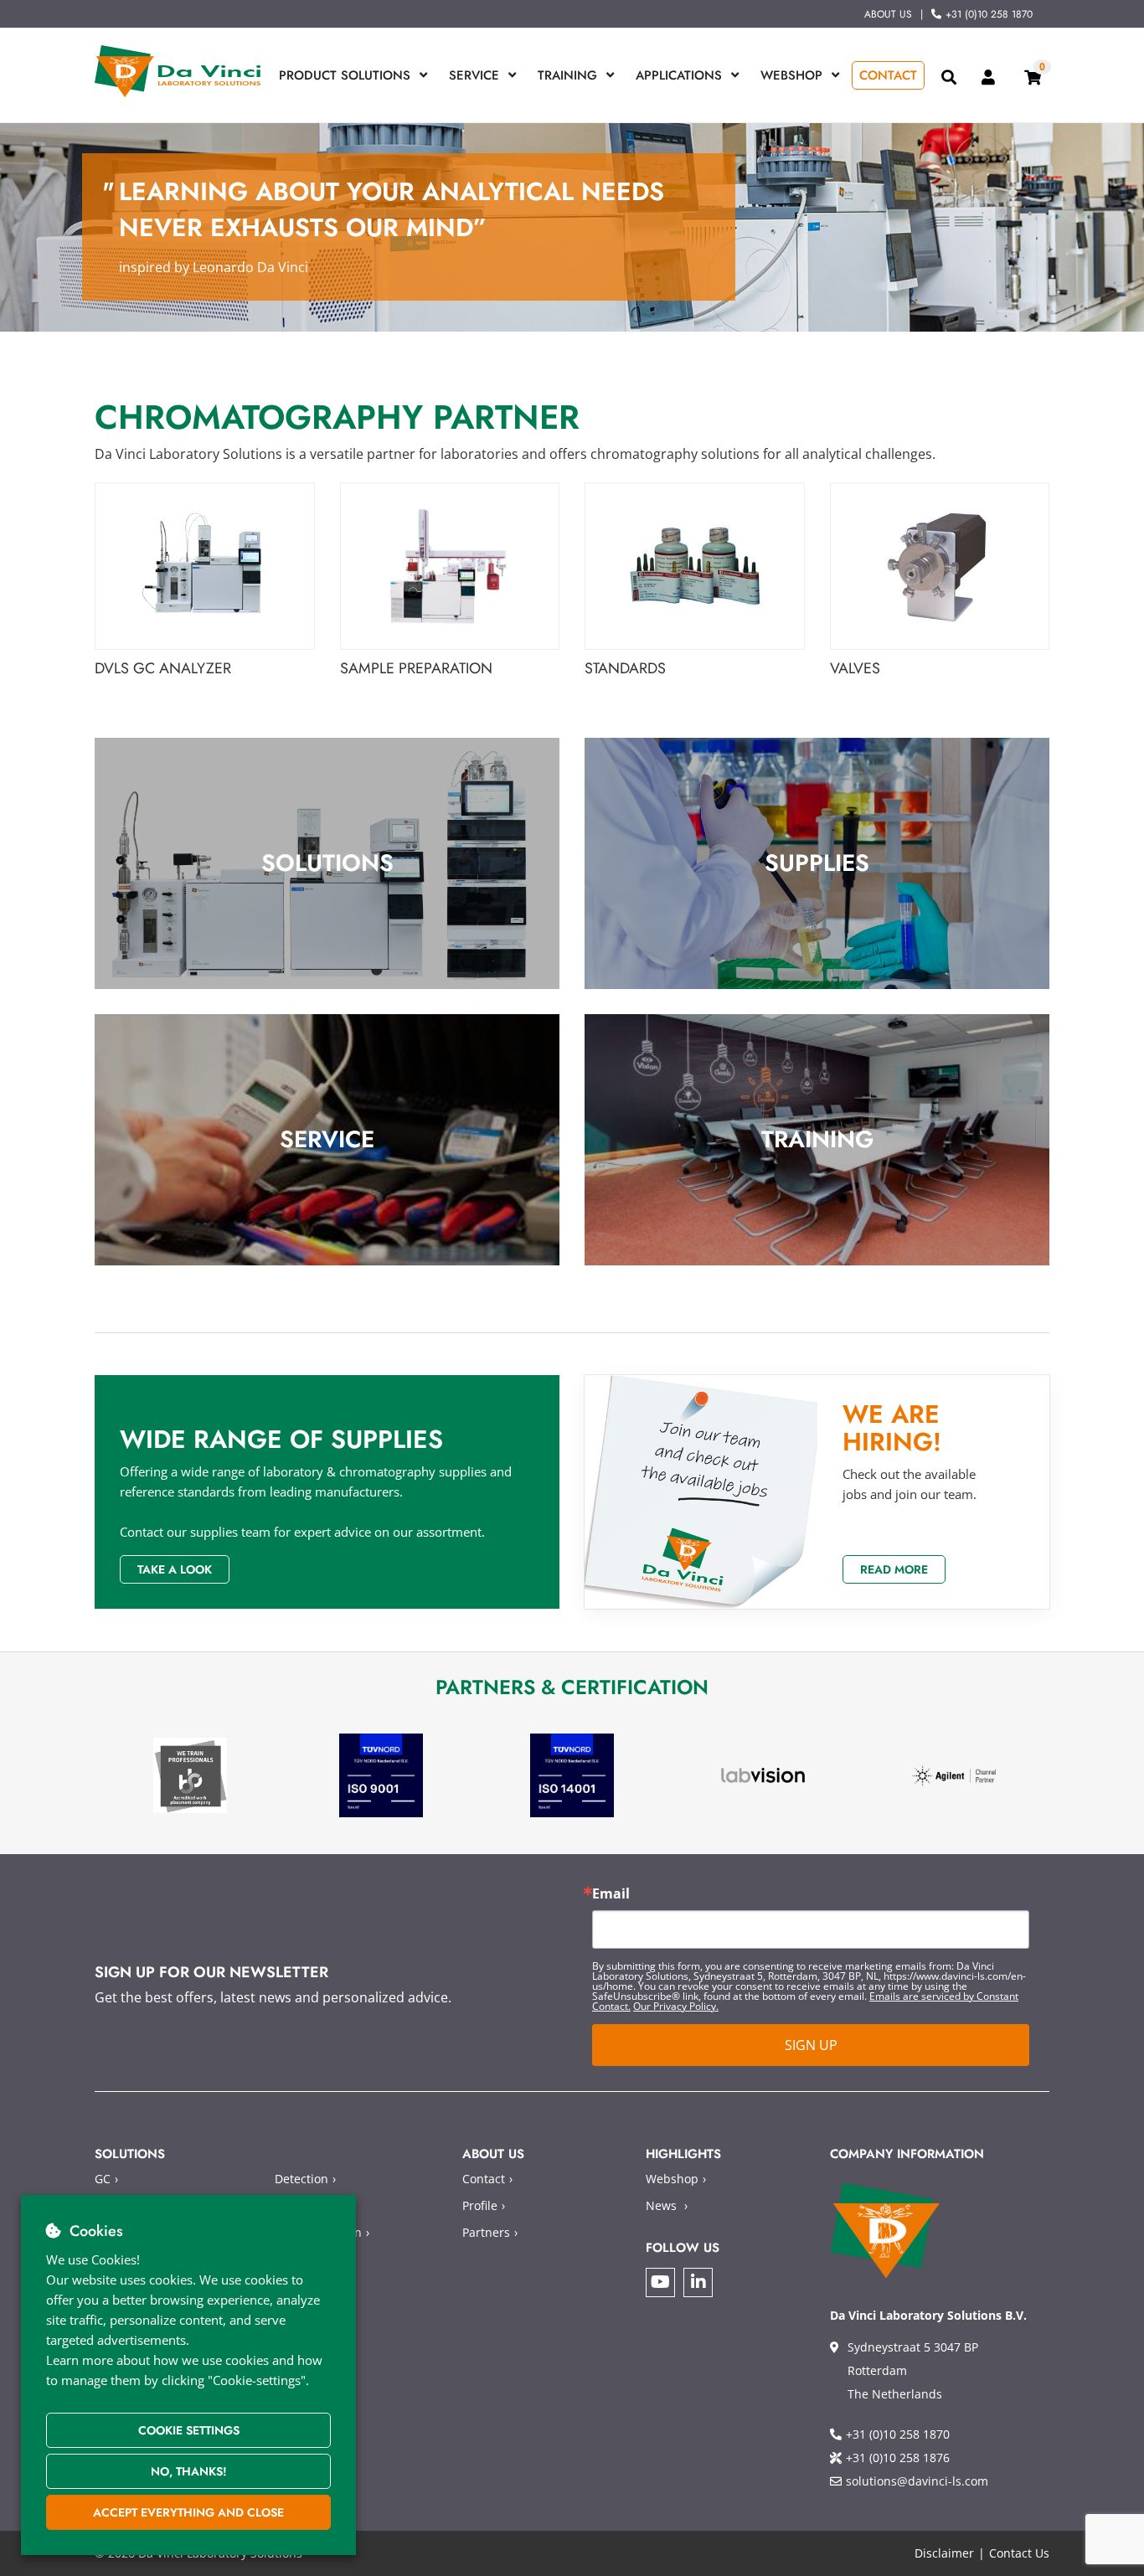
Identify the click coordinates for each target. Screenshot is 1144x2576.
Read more (894, 1569)
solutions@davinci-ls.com (917, 2481)
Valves (855, 669)
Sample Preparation (416, 669)
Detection (301, 2179)
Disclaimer (944, 2553)
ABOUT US (888, 14)
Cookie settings (189, 2430)
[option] (190, 1776)
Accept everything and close (188, 2512)
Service (474, 75)
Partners (486, 2232)
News (661, 2205)
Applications (679, 75)
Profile (480, 2205)
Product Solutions (345, 75)
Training (567, 75)
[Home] (178, 71)
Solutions (327, 863)
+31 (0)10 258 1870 (989, 14)
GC (103, 2179)
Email (611, 1893)
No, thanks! (189, 2471)
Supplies (817, 863)
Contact (888, 75)
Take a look (175, 1569)
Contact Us (1019, 2553)
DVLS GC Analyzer (163, 669)
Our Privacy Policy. (676, 2006)
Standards (625, 669)
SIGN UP (811, 2045)
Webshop (791, 75)
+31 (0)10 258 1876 (898, 2458)
